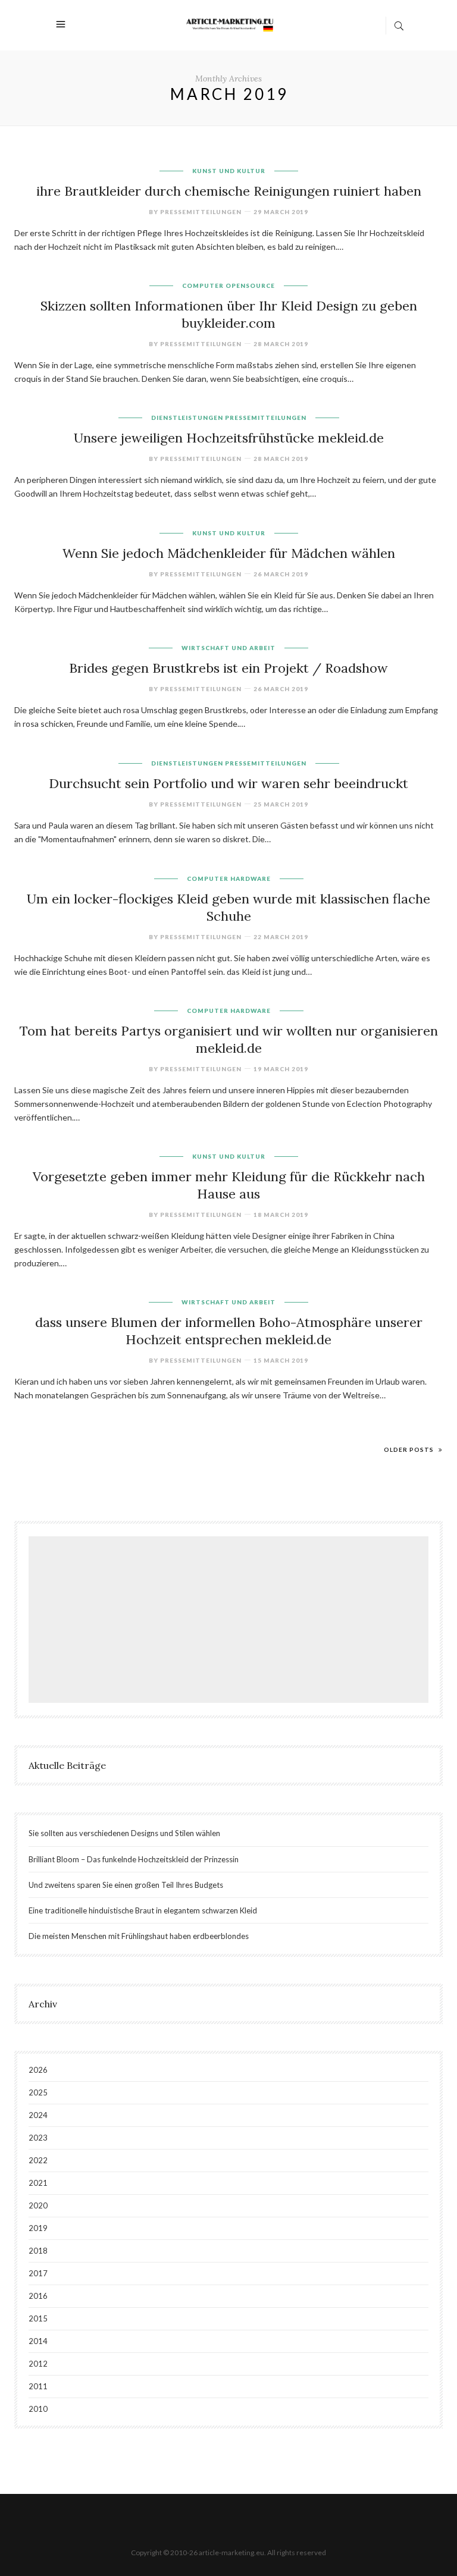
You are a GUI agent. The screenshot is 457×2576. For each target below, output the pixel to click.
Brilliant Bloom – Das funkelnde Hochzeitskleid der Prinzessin (134, 1859)
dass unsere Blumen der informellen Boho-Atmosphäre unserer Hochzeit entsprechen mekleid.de (229, 1331)
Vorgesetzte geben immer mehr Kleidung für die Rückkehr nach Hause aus (229, 1185)
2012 (38, 2364)
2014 (38, 2341)
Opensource (250, 285)
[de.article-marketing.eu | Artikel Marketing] (230, 24)
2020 (38, 2205)
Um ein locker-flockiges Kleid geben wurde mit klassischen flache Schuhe (228, 907)
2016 (38, 2296)
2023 (38, 2138)
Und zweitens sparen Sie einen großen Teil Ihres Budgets (126, 1885)
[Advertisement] (231, 1621)
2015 (38, 2318)
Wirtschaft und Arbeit (228, 648)
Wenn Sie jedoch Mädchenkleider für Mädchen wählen (229, 553)
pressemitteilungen (201, 212)
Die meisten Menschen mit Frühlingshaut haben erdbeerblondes (139, 1936)
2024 (38, 2115)
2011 (38, 2386)
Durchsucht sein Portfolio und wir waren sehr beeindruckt (228, 783)
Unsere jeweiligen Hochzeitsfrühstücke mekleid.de (229, 438)
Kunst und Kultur (229, 171)
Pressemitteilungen (266, 418)
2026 (38, 2070)
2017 (38, 2273)
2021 (38, 2183)
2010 (38, 2409)
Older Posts (410, 1449)
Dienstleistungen (187, 418)
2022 (38, 2160)
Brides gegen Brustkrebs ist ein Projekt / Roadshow (228, 668)
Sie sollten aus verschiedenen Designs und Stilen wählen (124, 1833)
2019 (38, 2228)
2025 (38, 2092)
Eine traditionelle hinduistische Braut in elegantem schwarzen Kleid (143, 1910)
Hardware (251, 878)
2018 (38, 2251)
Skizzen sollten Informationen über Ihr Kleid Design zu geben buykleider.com (229, 314)
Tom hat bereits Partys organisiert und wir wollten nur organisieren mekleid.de (229, 1039)
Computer (203, 285)
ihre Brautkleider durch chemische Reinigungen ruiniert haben (229, 191)
